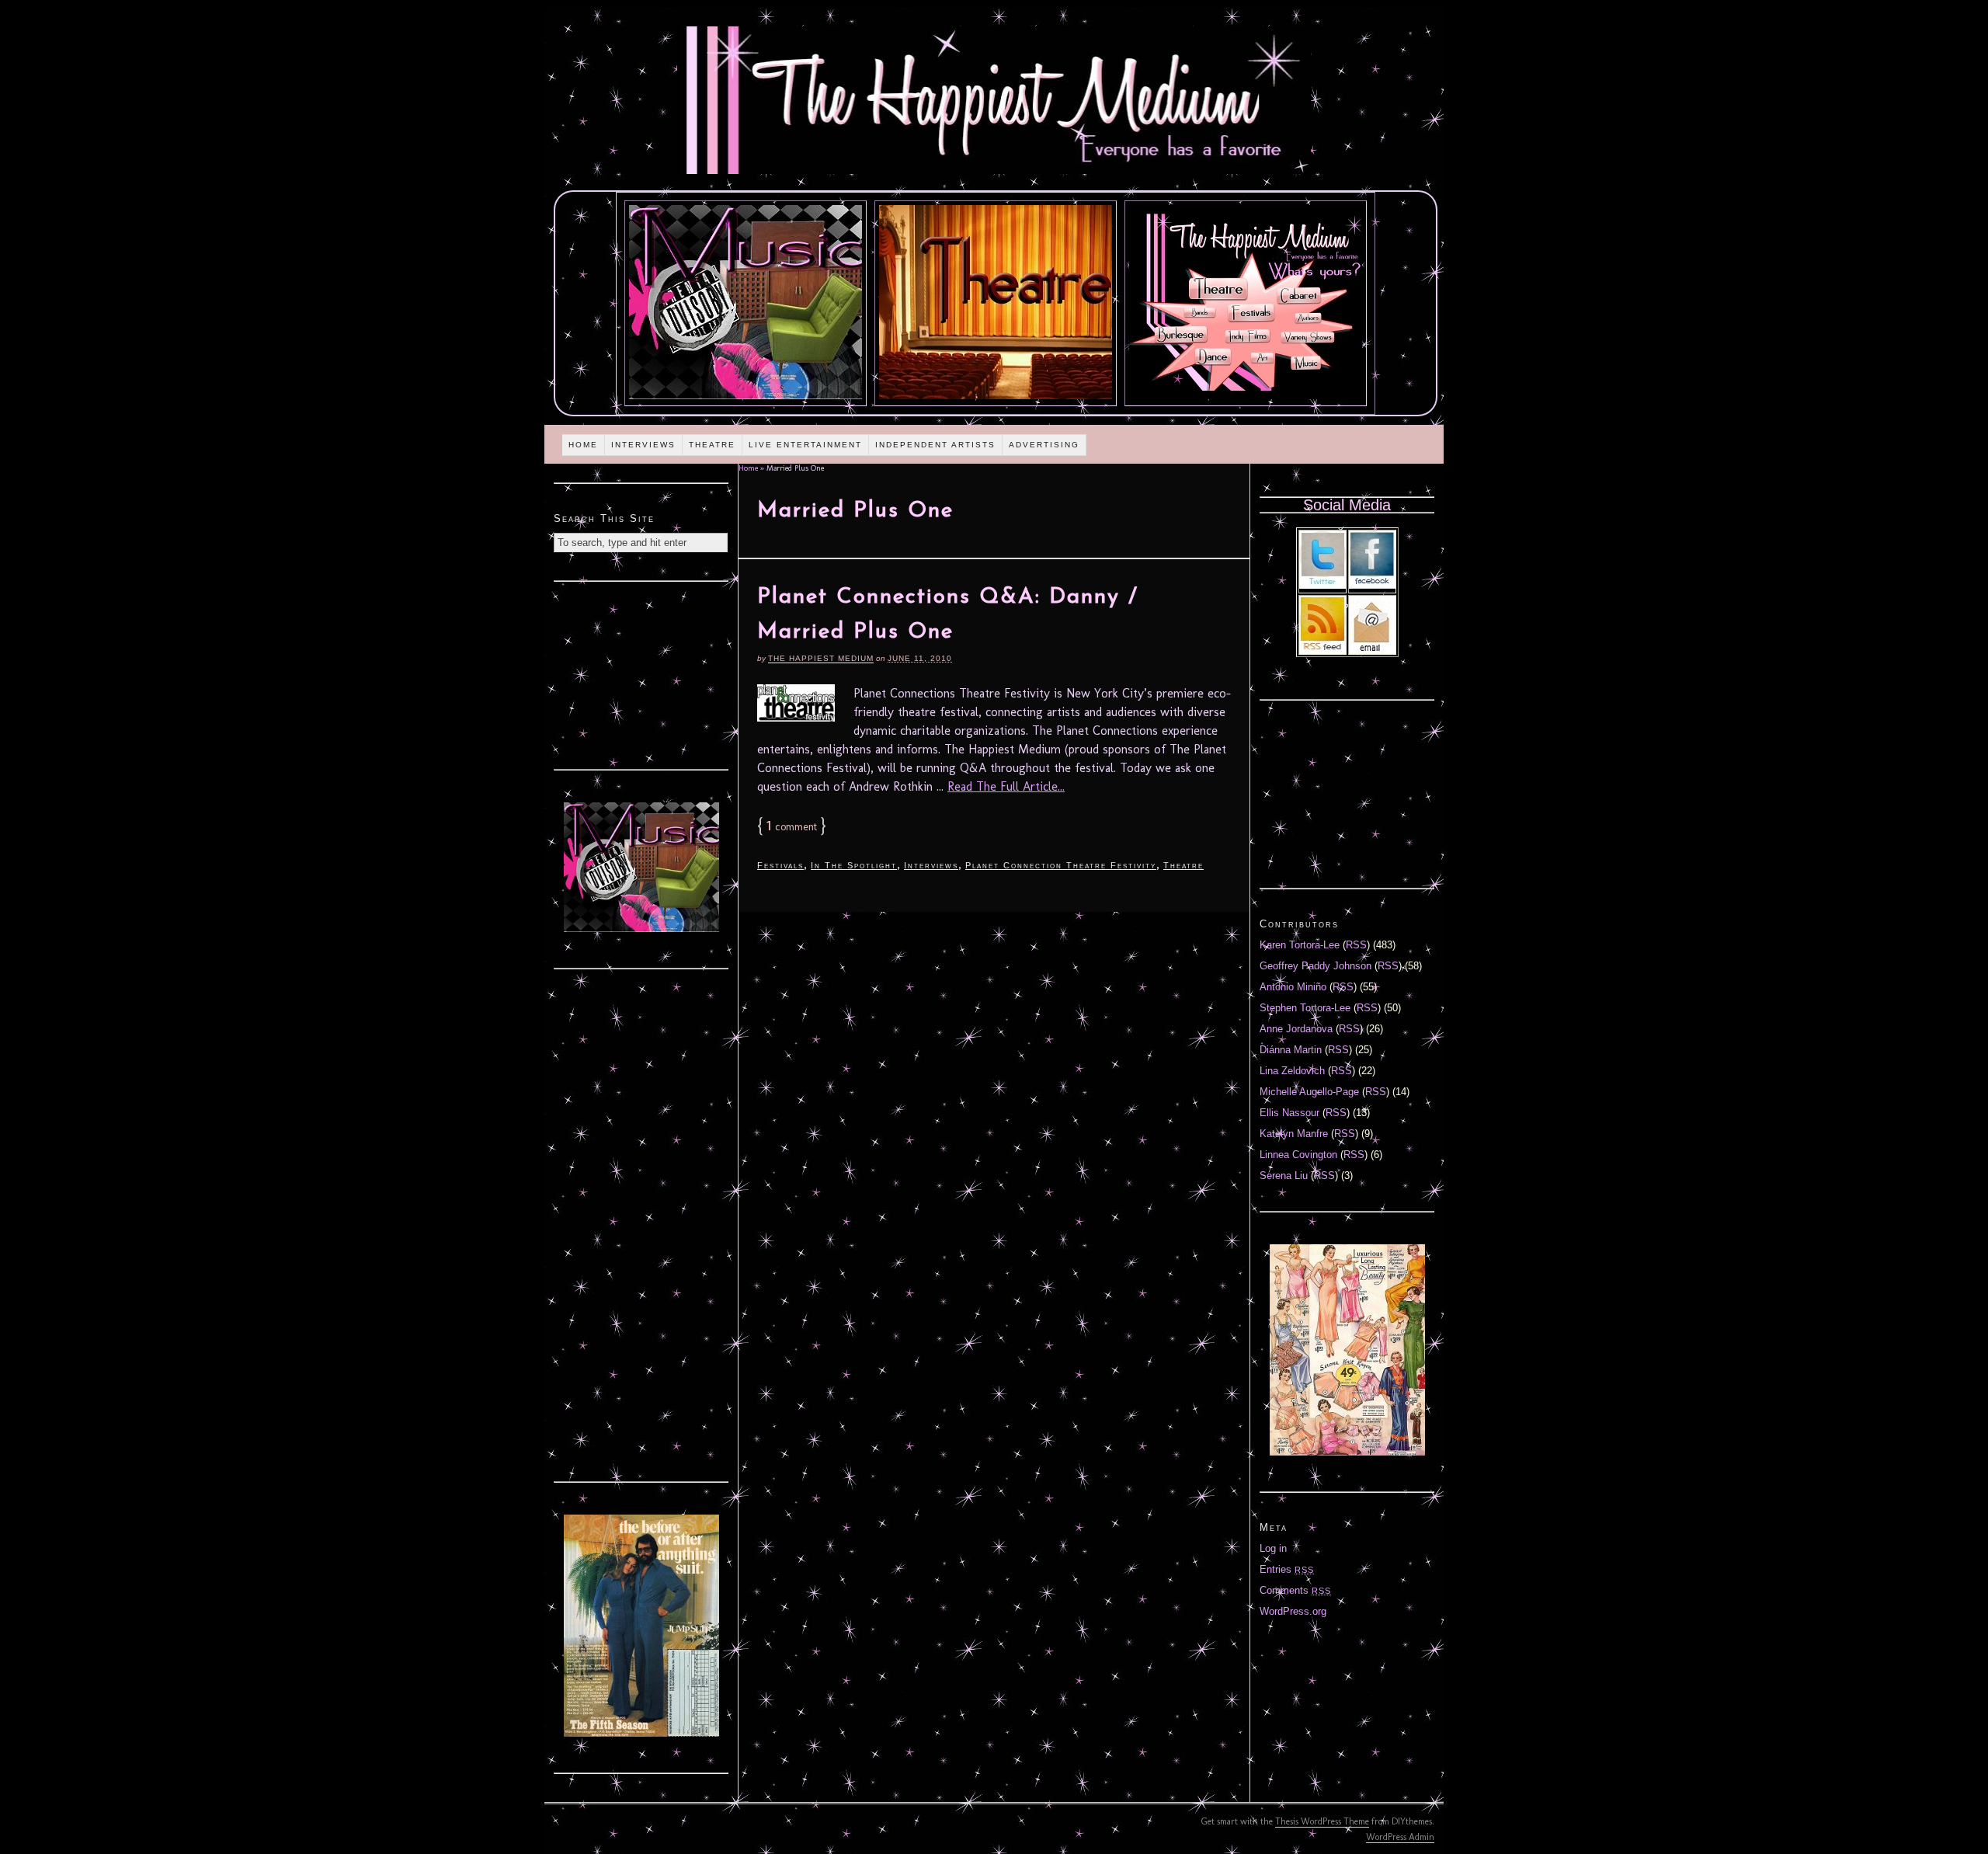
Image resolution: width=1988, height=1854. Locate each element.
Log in (1273, 1548)
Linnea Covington (1298, 1155)
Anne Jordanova (1296, 1029)
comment (792, 827)
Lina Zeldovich (1292, 1071)
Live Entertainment (805, 445)
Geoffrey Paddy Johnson (1315, 966)
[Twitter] (1322, 585)
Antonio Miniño (1293, 987)
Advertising (1044, 445)
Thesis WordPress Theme (1322, 1821)
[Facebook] (1372, 585)
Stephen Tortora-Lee (1305, 1008)
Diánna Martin (1291, 1050)
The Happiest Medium (821, 658)
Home (583, 445)
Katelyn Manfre (1294, 1134)
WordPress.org (1293, 1611)
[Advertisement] (641, 673)
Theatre (712, 445)
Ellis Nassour (1289, 1113)
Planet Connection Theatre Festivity (1061, 865)
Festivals (780, 865)
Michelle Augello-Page (1309, 1092)
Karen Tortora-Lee (1300, 945)
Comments (1295, 1590)
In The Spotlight (854, 865)
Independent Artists (935, 445)
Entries (1287, 1569)
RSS (1356, 945)
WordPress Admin (1400, 1837)
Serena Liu (1284, 1176)
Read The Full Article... (1006, 786)
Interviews (643, 445)
